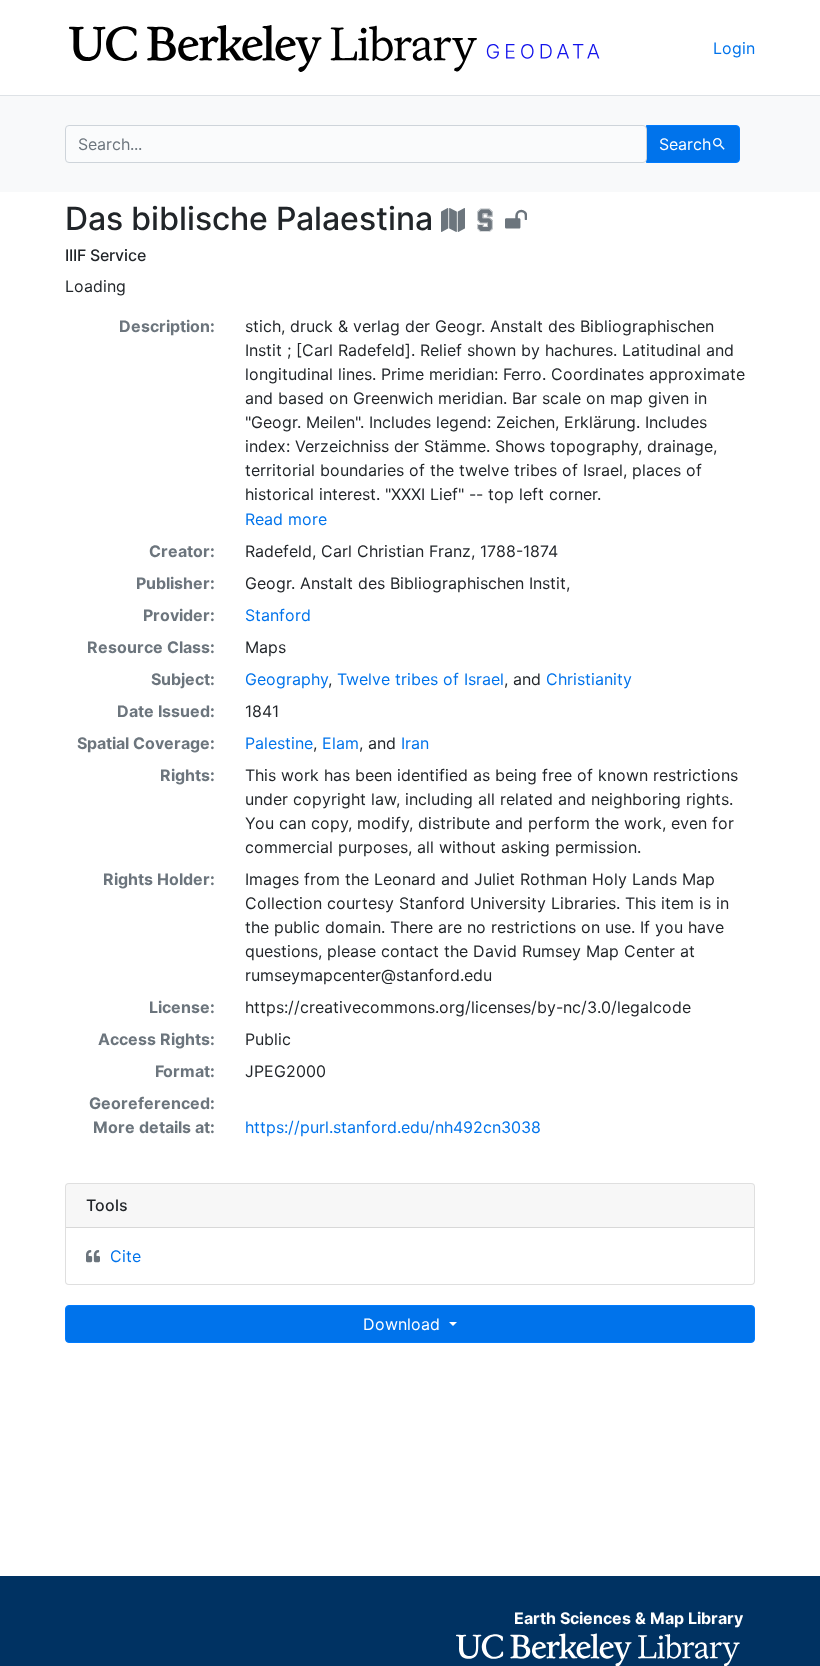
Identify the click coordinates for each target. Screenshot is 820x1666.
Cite (125, 1256)
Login (734, 48)
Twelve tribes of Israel (420, 679)
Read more (286, 519)
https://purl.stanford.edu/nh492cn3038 (393, 1127)
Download (404, 1324)
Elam (340, 743)
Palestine (279, 743)
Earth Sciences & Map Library (628, 1618)
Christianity (589, 679)
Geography (286, 679)
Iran (415, 743)
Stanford (278, 615)
